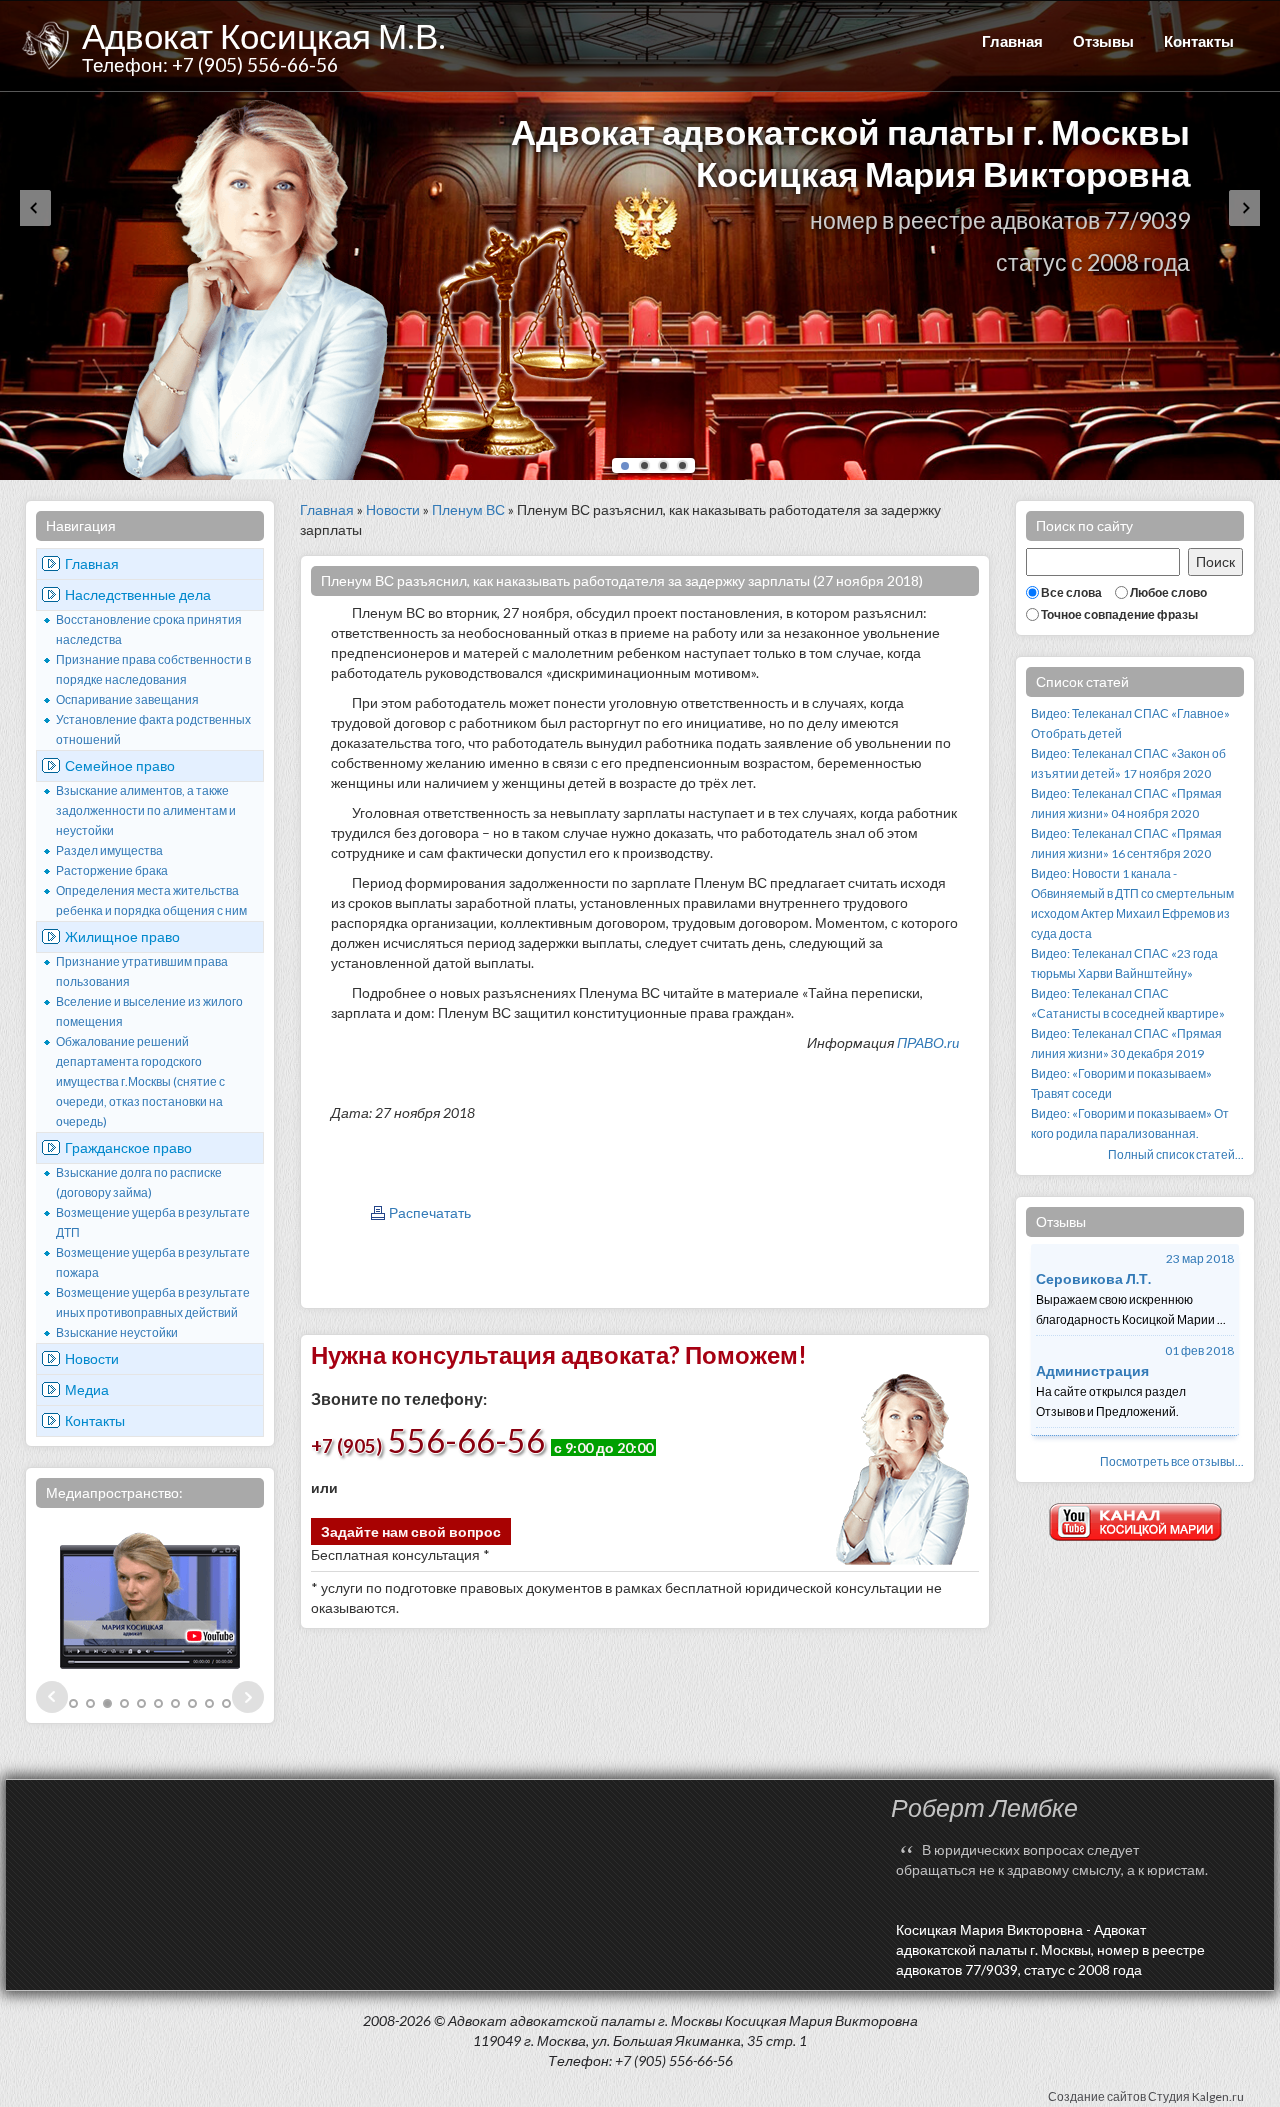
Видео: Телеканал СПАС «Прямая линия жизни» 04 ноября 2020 (1126, 803)
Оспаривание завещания (127, 699)
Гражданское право (128, 1147)
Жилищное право (122, 936)
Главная (1012, 41)
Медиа (87, 1389)
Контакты (1199, 41)
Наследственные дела (138, 594)
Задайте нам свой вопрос (411, 1531)
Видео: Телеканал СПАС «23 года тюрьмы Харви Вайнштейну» (1124, 963)
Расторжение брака (112, 870)
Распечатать (430, 1212)
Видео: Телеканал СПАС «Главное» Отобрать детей (1130, 723)
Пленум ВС (468, 509)
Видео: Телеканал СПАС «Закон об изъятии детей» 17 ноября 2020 (1128, 763)
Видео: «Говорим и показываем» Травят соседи (1121, 1083)
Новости (92, 1358)
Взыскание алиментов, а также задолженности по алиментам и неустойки (146, 810)
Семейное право (120, 765)
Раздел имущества (109, 850)
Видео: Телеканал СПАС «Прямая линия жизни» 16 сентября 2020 (1126, 843)
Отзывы (1103, 41)
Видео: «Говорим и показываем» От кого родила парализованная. (1130, 1123)
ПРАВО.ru (928, 1042)
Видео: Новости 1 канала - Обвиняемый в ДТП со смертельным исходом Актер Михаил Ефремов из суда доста (1132, 903)
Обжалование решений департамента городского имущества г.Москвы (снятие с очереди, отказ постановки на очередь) (140, 1081)
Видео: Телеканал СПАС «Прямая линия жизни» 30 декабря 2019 (1126, 1043)
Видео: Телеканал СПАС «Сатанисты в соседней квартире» (1128, 1003)
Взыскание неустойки (117, 1332)
